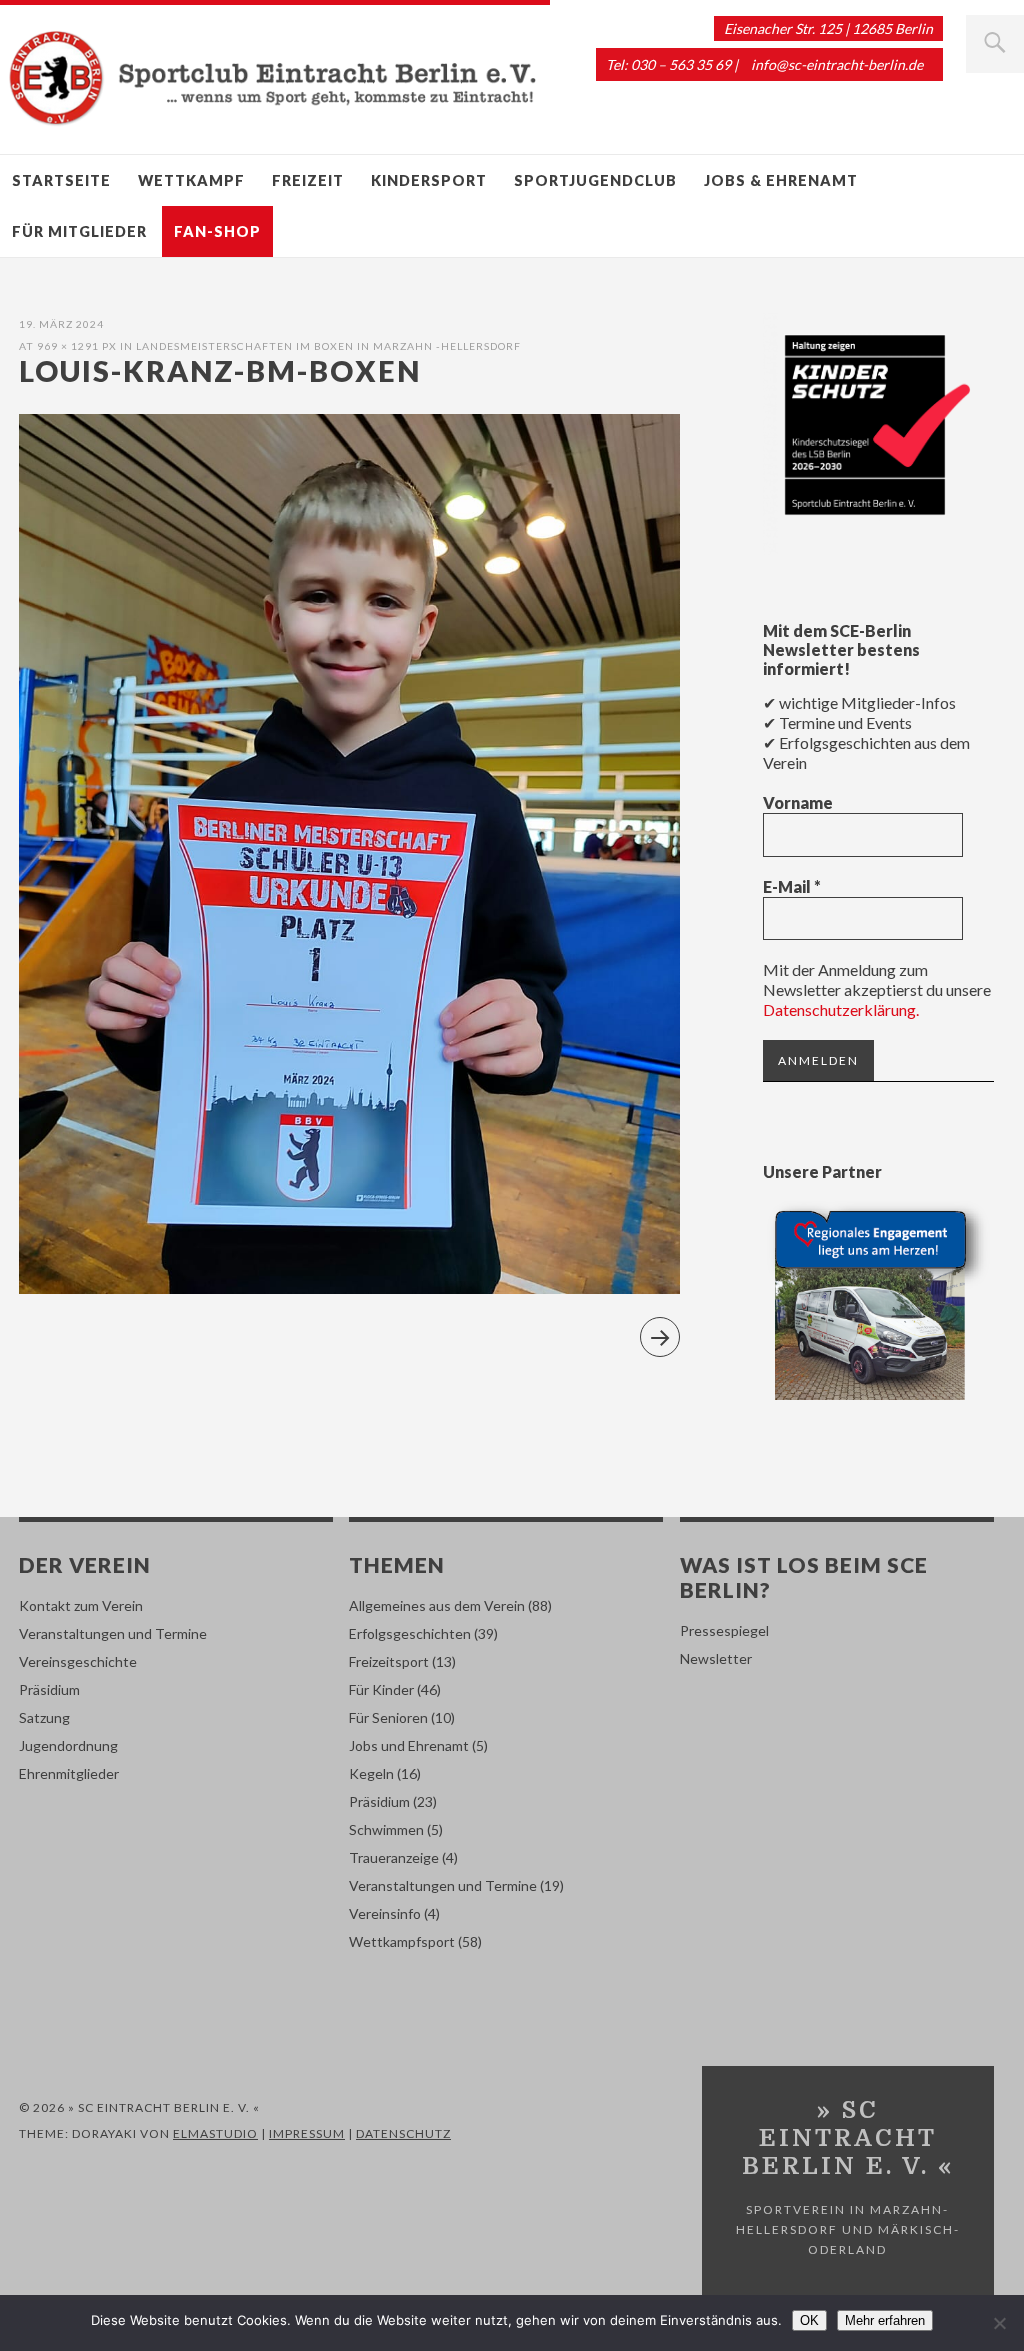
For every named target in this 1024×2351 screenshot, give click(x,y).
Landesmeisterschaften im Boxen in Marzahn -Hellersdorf (328, 346)
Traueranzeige (394, 1857)
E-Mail (792, 886)
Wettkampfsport (402, 1941)
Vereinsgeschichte (78, 1661)
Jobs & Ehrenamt (781, 180)
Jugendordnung (68, 1745)
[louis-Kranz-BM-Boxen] (349, 1287)
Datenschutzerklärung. (841, 1009)
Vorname (798, 802)
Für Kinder (381, 1689)
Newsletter (716, 1658)
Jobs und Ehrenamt (409, 1745)
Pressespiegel (724, 1630)
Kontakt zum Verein (81, 1605)
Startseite (61, 180)
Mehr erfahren (885, 2320)
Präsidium (49, 1689)
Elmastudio (215, 2133)
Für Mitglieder (79, 231)
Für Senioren (388, 1717)
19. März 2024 (61, 324)
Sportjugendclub (595, 180)
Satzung (44, 1717)
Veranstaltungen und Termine (113, 1633)
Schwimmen (386, 1829)
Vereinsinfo (385, 1913)
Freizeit (308, 180)
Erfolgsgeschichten (410, 1633)
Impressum (307, 2133)
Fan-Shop (217, 231)
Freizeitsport (389, 1661)
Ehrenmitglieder (69, 1773)
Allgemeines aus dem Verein (437, 1605)
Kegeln (371, 1773)
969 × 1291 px (77, 346)
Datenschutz (403, 2133)
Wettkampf (191, 180)
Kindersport (429, 180)
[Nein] (999, 2323)
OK (809, 2320)
